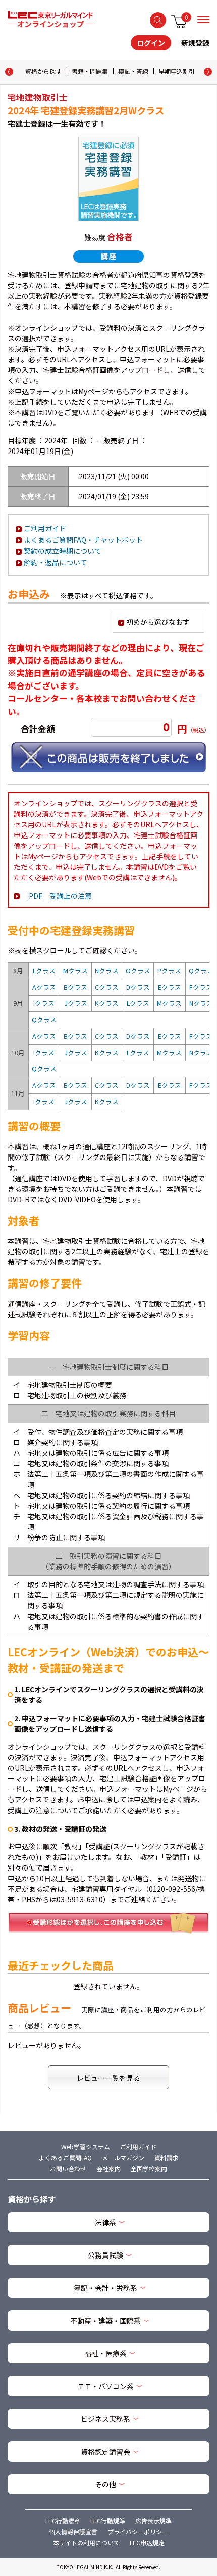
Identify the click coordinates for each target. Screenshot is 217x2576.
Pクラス (169, 970)
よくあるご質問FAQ (65, 2158)
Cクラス (107, 987)
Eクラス (170, 987)
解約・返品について (56, 562)
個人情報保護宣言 (73, 2531)
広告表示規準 (153, 2520)
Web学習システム (86, 2146)
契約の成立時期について (63, 551)
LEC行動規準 (108, 2520)
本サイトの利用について (86, 2542)
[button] (208, 72)
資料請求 (167, 2158)
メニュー (203, 20)
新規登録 (195, 43)
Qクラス (201, 970)
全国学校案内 (149, 2169)
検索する (158, 20)
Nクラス (107, 970)
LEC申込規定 (147, 2542)
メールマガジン (123, 2158)
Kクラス (107, 1003)
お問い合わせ (68, 2169)
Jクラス (76, 1003)
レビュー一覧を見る (108, 2078)
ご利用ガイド (45, 528)
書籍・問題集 (90, 71)
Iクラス (44, 1003)
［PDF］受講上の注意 (57, 896)
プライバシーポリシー (138, 2531)
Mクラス (75, 970)
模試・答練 (133, 71)
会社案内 (108, 2169)
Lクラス (44, 970)
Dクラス (138, 987)
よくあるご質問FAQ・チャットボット (83, 540)
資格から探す (43, 71)
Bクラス (75, 987)
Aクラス (44, 987)
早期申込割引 (177, 71)
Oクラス (138, 970)
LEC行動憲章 (63, 2520)
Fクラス (201, 987)
